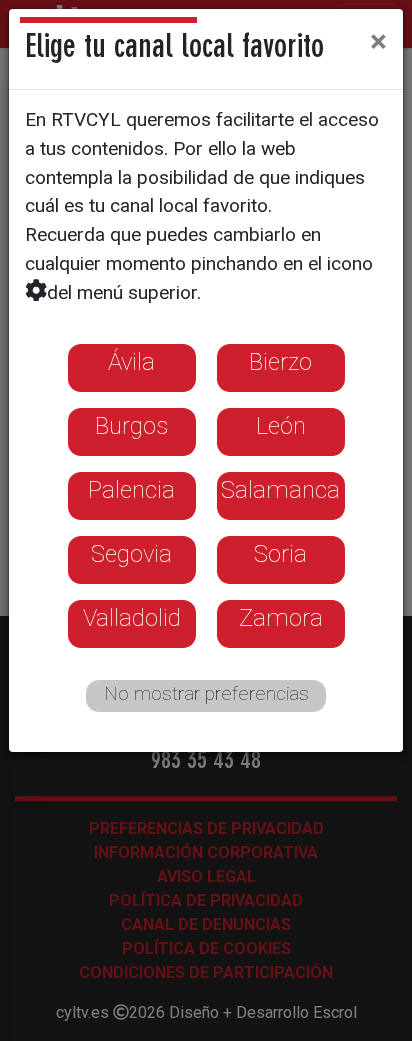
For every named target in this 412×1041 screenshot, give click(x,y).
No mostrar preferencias (206, 693)
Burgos (131, 426)
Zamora (281, 618)
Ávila (131, 362)
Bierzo (280, 362)
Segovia (131, 554)
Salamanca (280, 490)
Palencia (131, 490)
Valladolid (132, 618)
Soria (280, 554)
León (281, 426)
